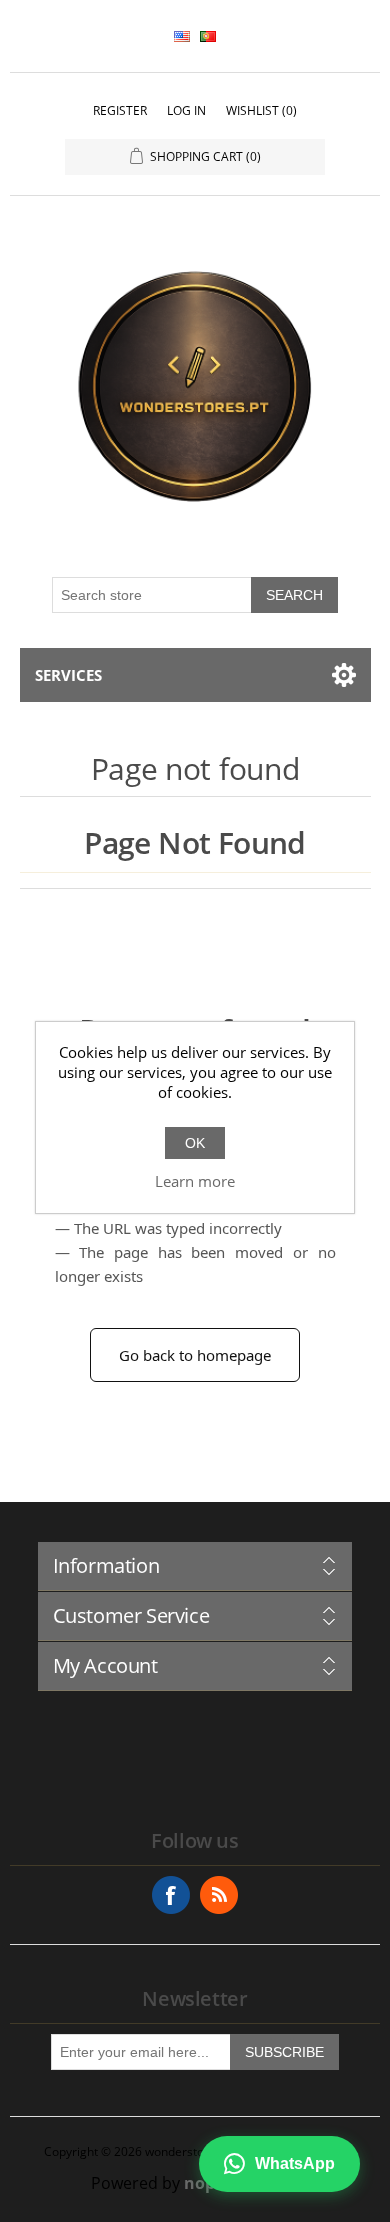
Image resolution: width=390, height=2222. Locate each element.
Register (120, 110)
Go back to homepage (195, 1355)
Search (294, 595)
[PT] (208, 36)
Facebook (171, 1895)
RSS (219, 1895)
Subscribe (284, 2052)
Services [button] (68, 675)
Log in (186, 110)
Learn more (195, 1181)
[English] (182, 36)
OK (195, 1143)
